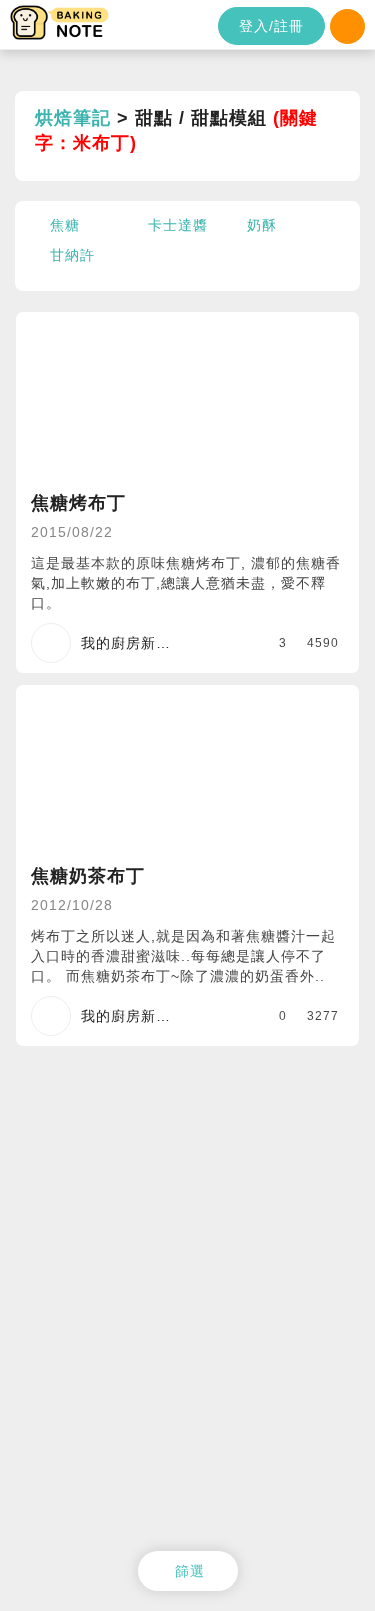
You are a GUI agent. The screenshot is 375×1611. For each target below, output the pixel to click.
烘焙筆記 (73, 118)
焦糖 (65, 225)
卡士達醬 (178, 225)
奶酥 (262, 225)
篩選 (190, 1571)
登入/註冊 (271, 26)
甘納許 (72, 255)
